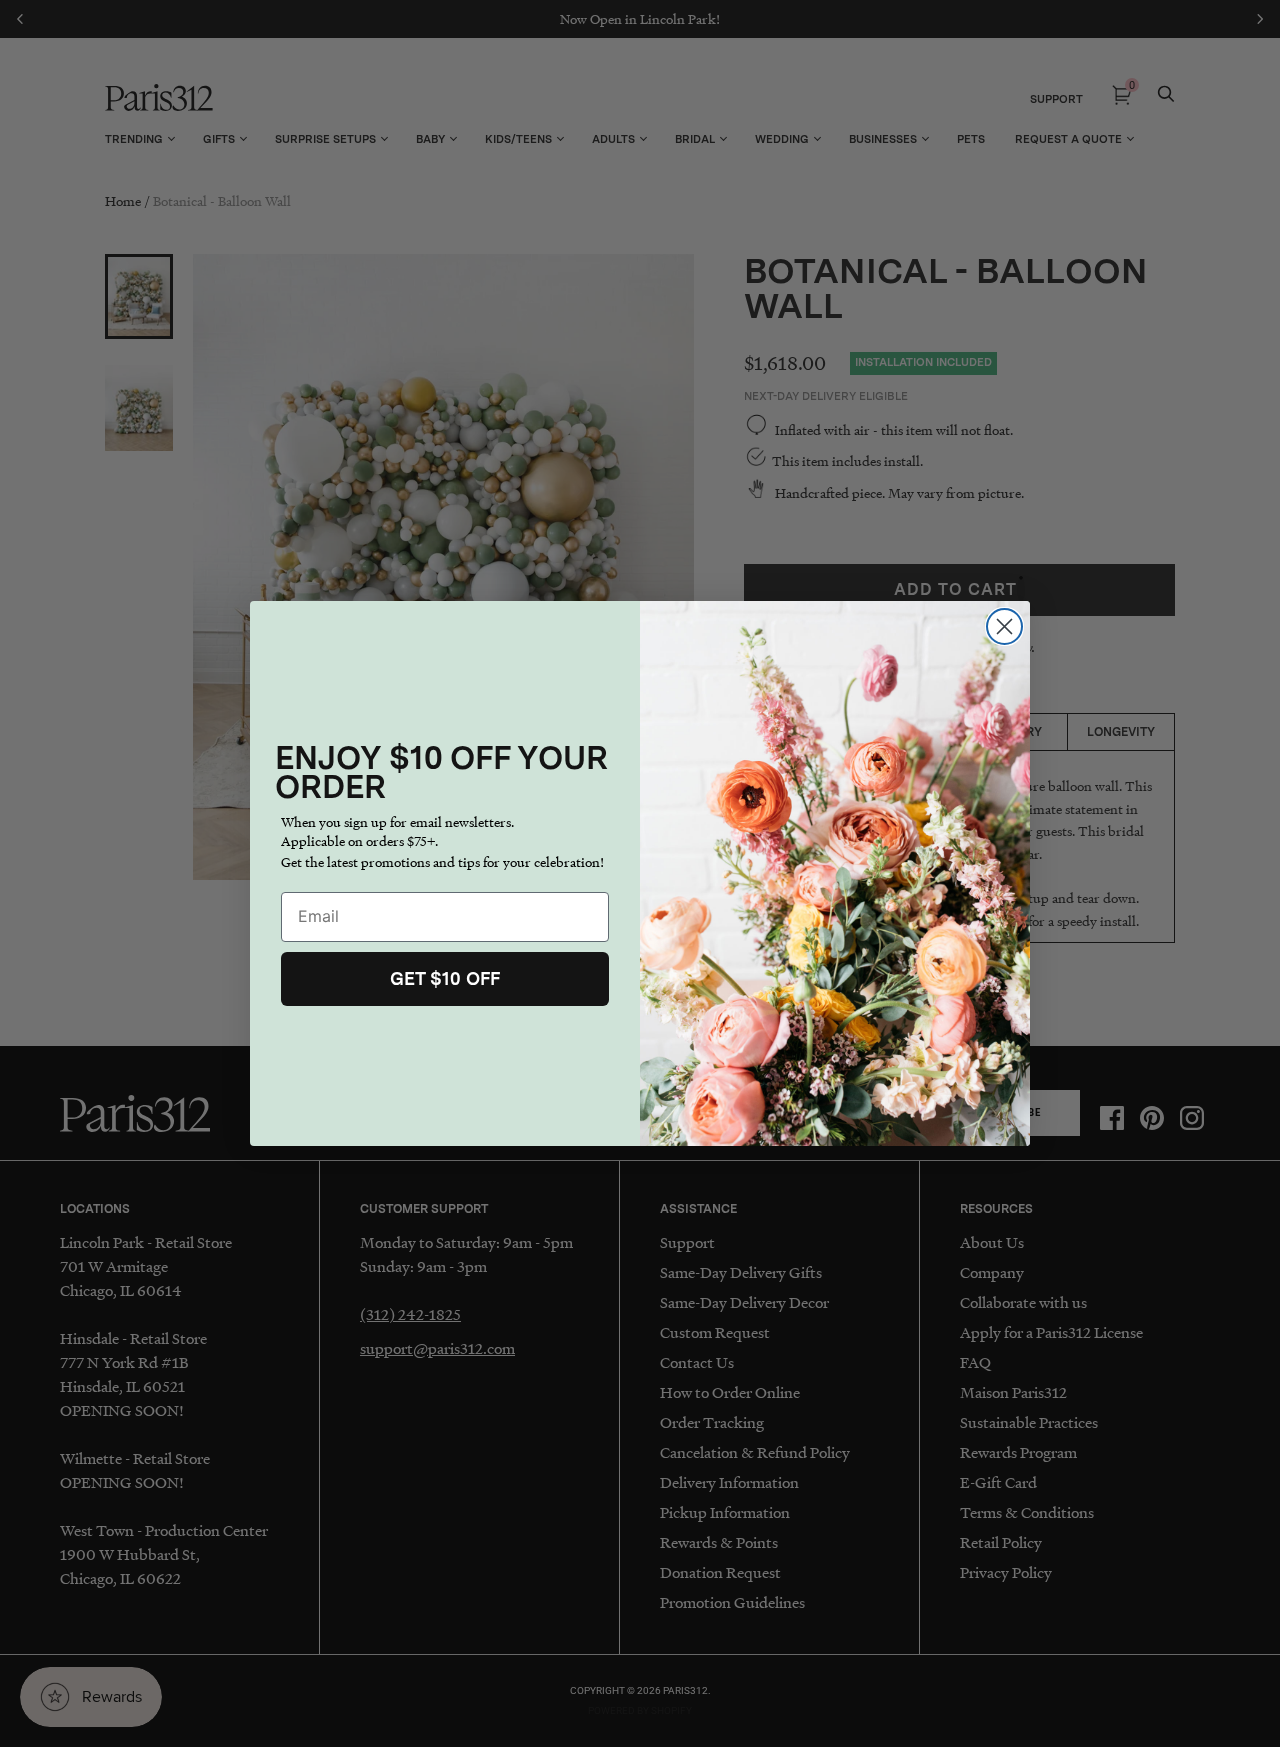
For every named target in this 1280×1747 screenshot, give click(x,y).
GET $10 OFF (445, 978)
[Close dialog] (1004, 626)
